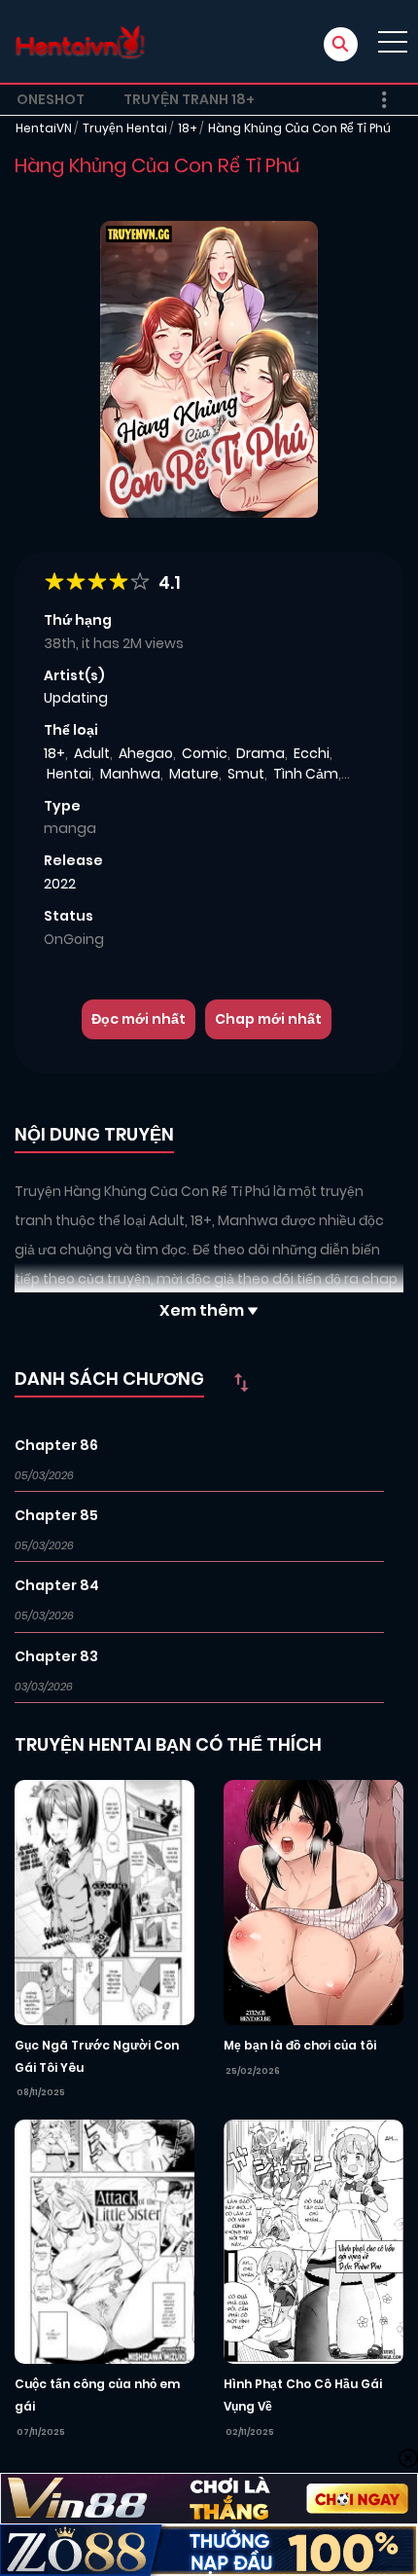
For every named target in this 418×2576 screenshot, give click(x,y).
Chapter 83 (56, 1656)
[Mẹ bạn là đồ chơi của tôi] (313, 1902)
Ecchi (312, 753)
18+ (188, 128)
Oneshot (51, 99)
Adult (92, 753)
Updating (76, 698)
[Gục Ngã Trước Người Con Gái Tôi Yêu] (104, 1902)
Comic (205, 753)
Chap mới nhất (268, 1019)
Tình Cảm (306, 774)
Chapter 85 (56, 1515)
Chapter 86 (56, 1445)
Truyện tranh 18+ (189, 99)
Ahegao (146, 753)
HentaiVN (44, 128)
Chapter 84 (57, 1585)
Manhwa (130, 774)
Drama (261, 753)
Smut (246, 774)
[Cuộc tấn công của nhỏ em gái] (104, 2240)
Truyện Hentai (125, 128)
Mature (194, 774)
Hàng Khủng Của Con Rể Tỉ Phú (299, 128)
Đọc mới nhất (139, 1019)
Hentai (69, 774)
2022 (60, 884)
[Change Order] (241, 1382)
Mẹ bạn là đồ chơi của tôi (300, 2045)
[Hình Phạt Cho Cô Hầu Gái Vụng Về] (313, 2240)
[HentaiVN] (80, 41)
